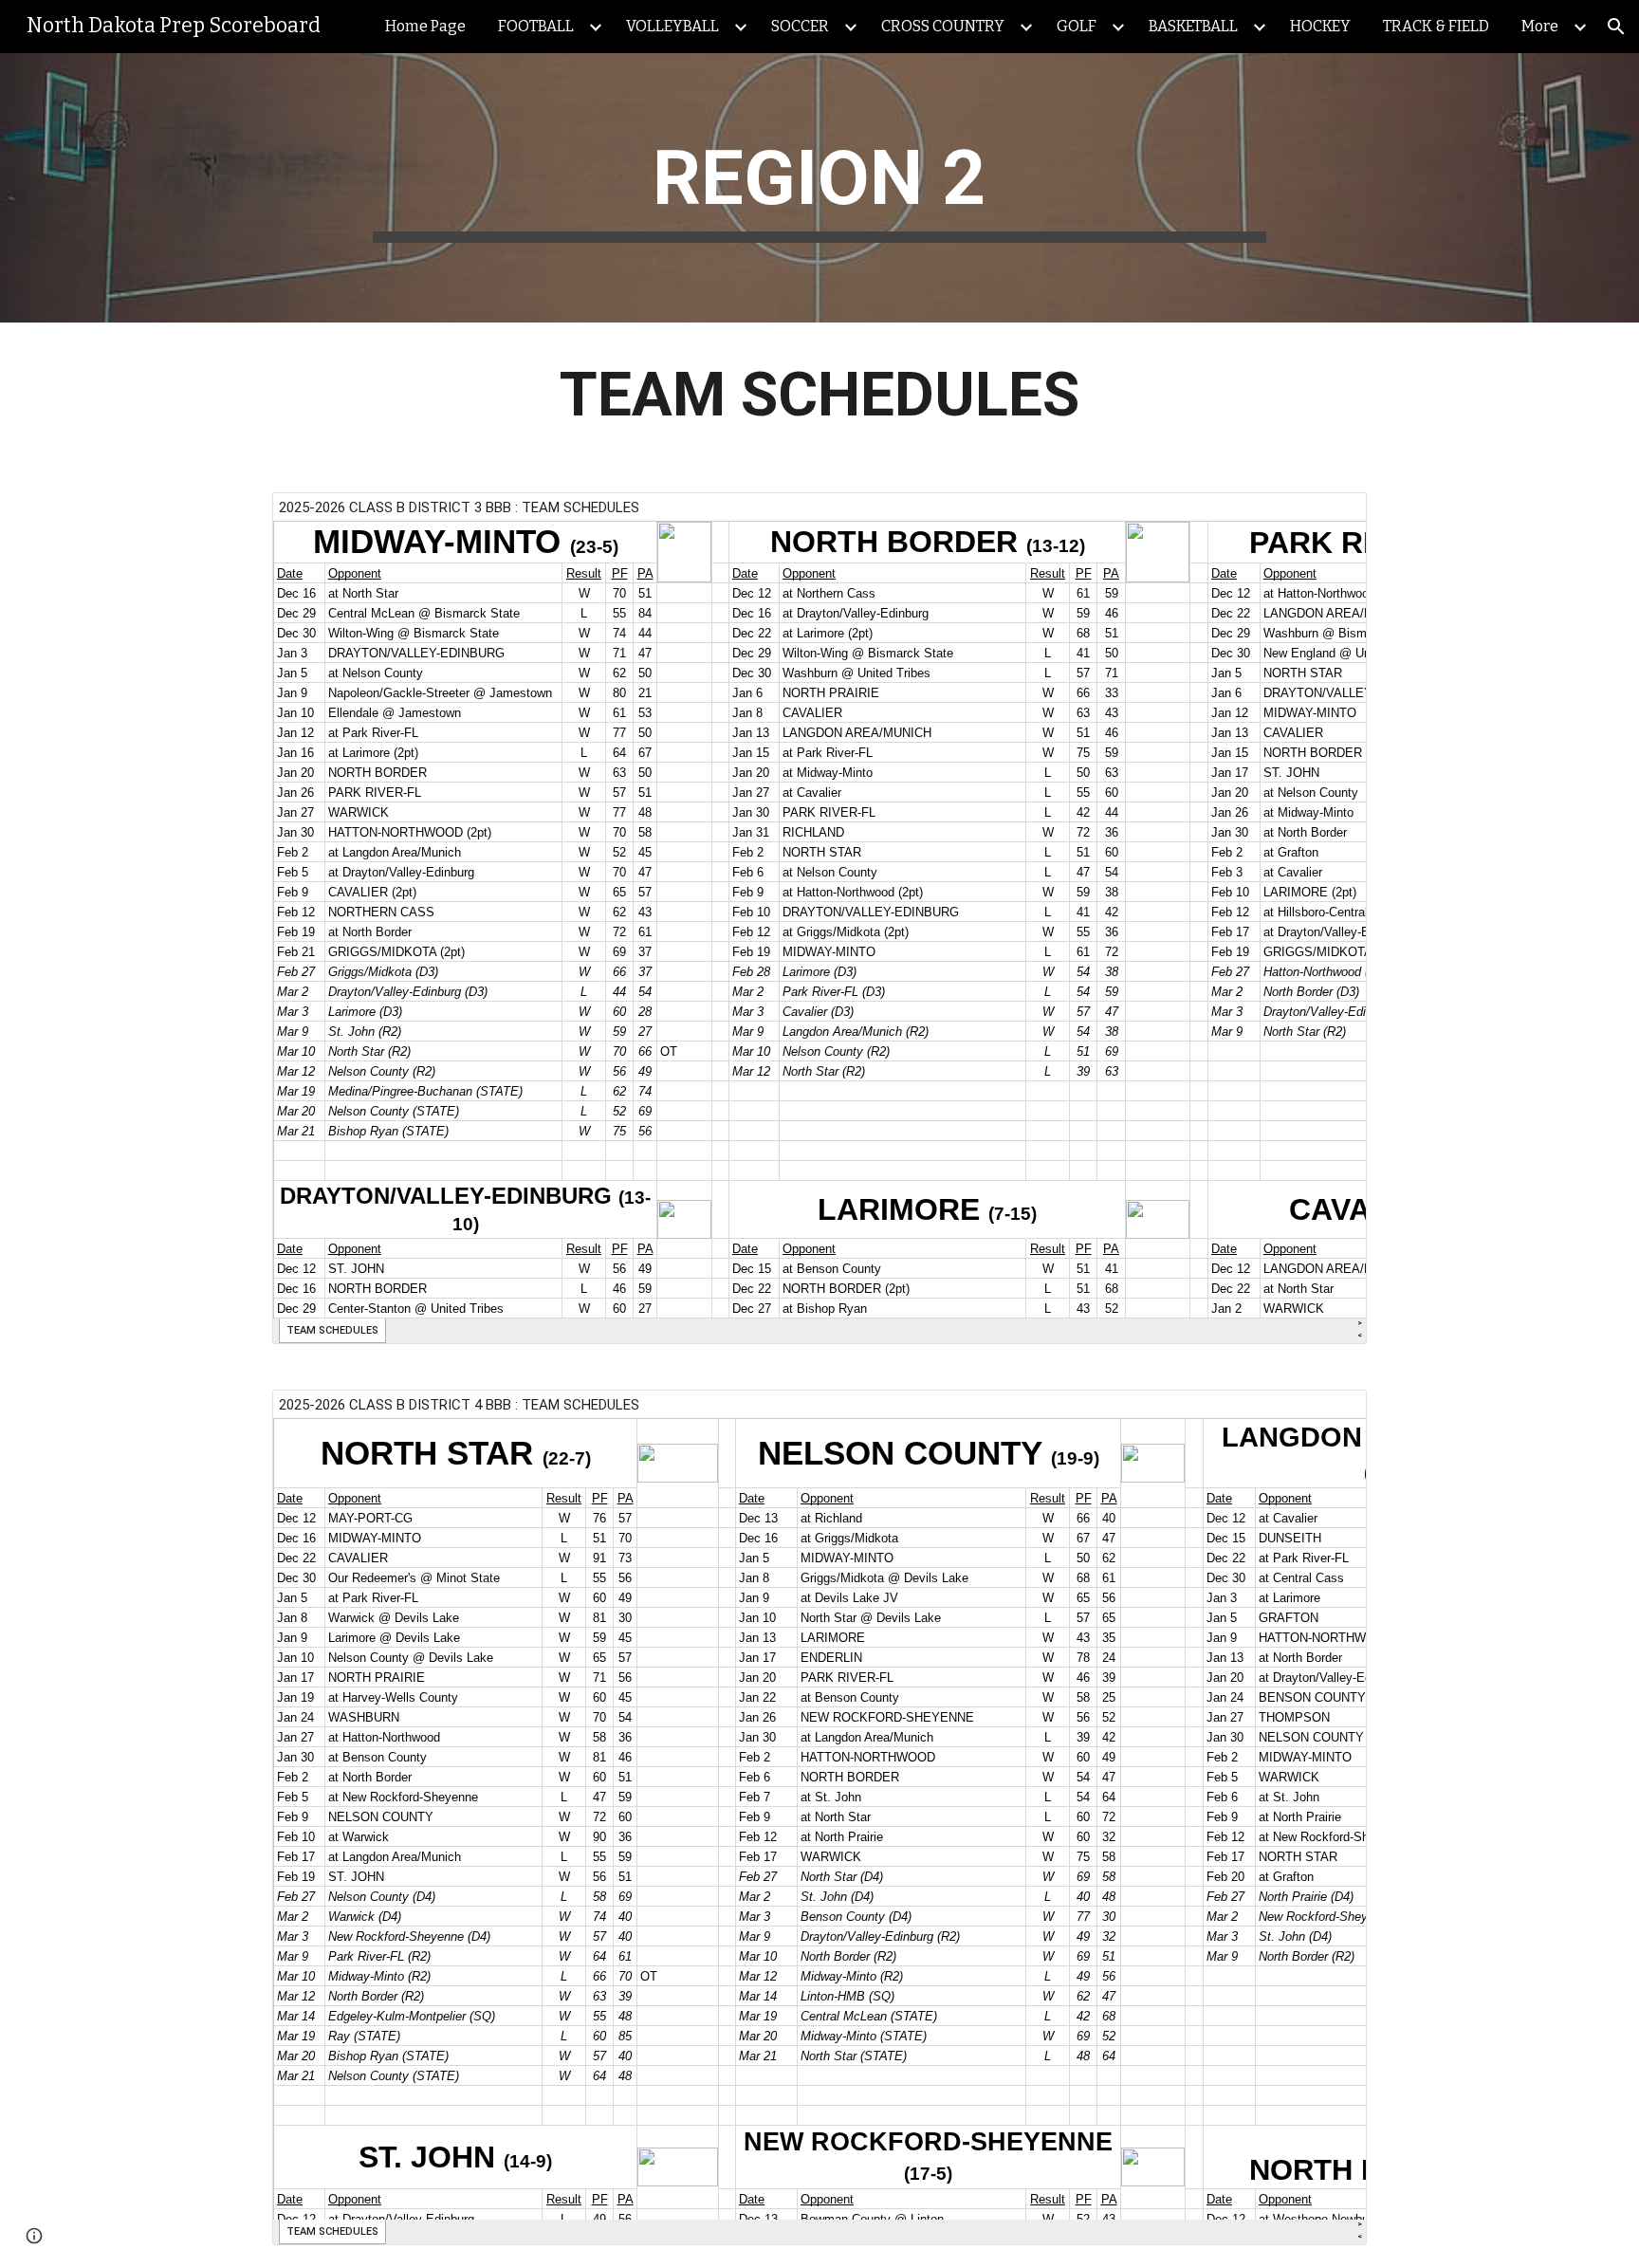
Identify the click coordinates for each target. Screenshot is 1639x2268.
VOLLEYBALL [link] (672, 26)
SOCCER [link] (800, 26)
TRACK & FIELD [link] (1436, 26)
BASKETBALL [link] (1193, 26)
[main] (819, 188)
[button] (1616, 27)
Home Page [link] (425, 26)
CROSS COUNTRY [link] (943, 26)
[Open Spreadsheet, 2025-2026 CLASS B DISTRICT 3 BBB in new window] (1331, 517)
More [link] (1540, 26)
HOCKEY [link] (1320, 26)
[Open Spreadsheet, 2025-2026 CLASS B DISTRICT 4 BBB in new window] (1331, 1414)
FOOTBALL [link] (536, 26)
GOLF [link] (1077, 26)
